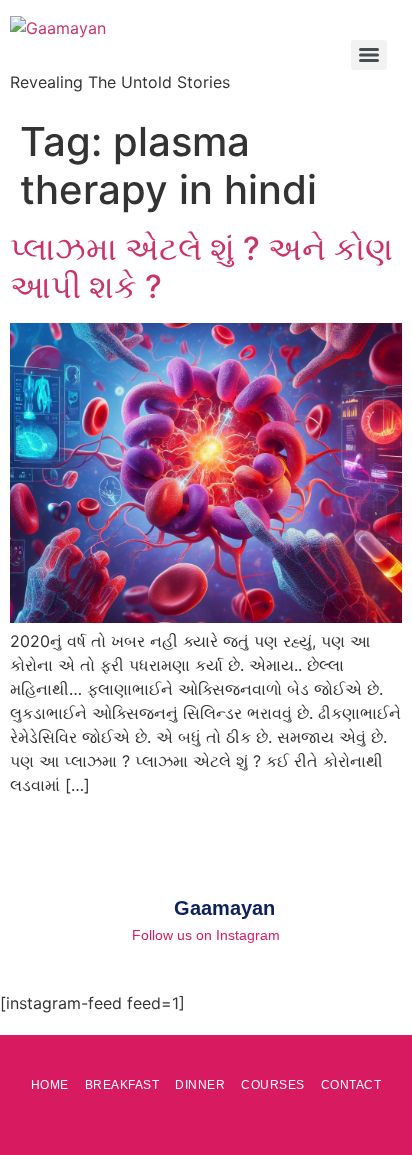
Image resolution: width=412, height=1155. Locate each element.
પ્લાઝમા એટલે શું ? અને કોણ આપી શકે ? (201, 267)
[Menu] (369, 55)
